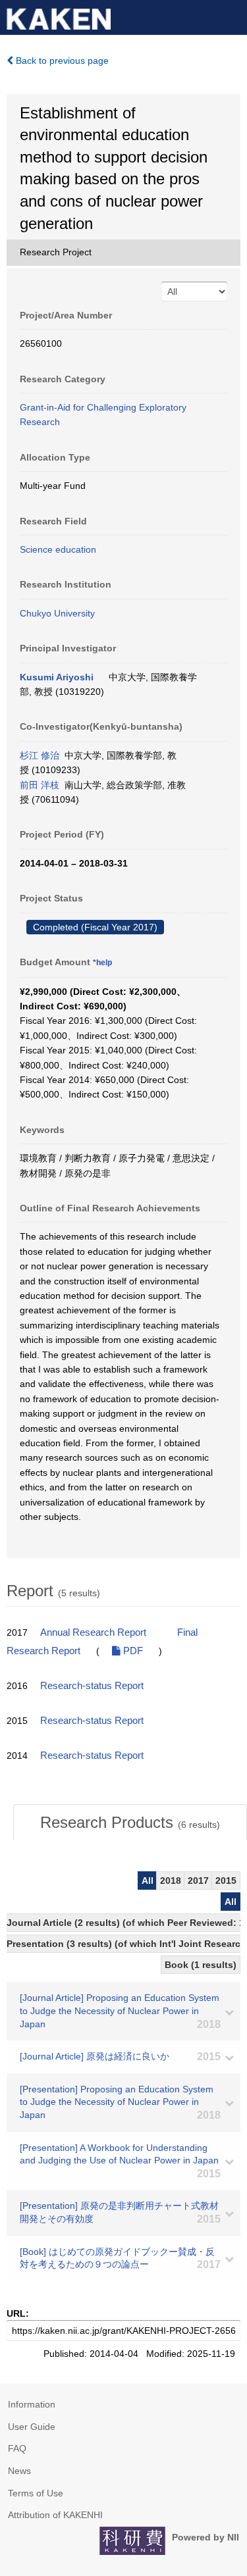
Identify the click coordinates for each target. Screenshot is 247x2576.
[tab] (130, 1823)
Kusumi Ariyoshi (57, 677)
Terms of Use (36, 2493)
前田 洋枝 (40, 785)
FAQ (17, 2448)
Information (32, 2404)
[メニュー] (231, 16)
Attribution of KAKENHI (55, 2515)
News (19, 2471)
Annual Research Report (93, 1632)
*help (102, 963)
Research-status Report (92, 1686)
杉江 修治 (40, 755)
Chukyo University (57, 613)
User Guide (32, 2427)
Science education (58, 549)
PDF (132, 1651)
